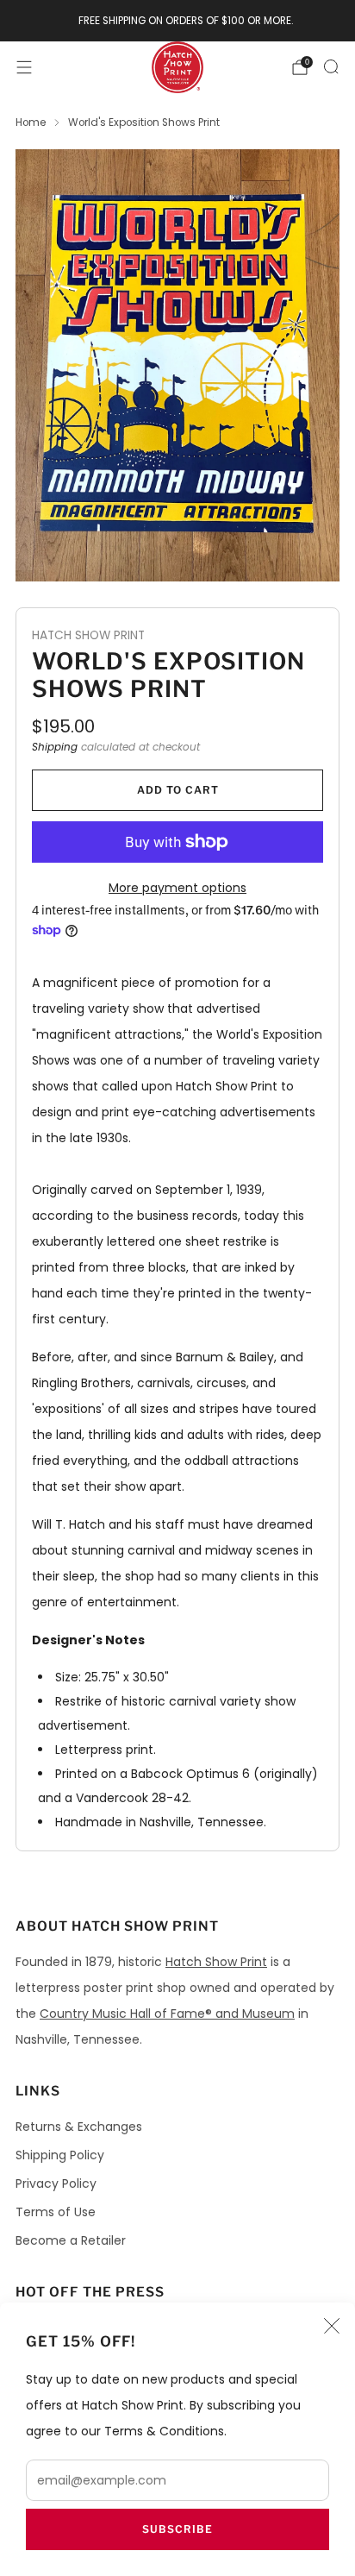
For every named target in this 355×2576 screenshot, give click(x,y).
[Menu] (24, 67)
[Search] (331, 66)
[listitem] (178, 21)
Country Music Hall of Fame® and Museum (167, 2014)
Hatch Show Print (216, 1962)
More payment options (177, 888)
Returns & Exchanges (79, 2127)
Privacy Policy (56, 2183)
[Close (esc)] (332, 2326)
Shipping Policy (60, 2155)
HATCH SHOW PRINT (88, 635)
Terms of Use (56, 2212)
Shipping (55, 747)
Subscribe (177, 2529)
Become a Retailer (71, 2240)
